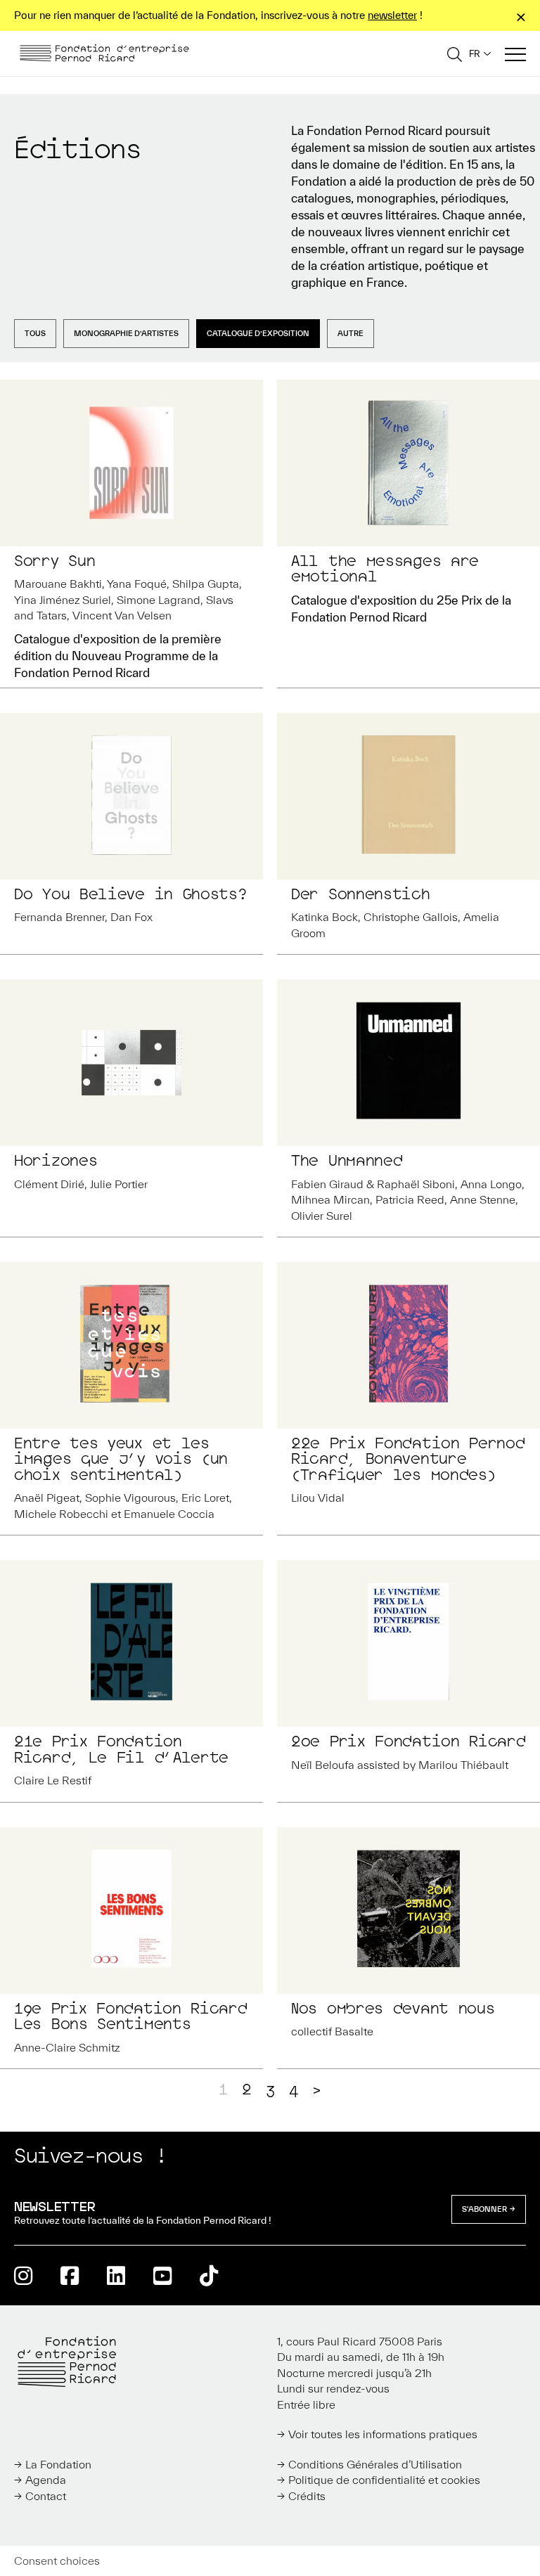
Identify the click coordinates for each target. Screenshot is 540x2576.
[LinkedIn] (116, 2275)
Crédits (307, 2496)
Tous (35, 333)
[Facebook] (70, 2275)
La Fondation (58, 2464)
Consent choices (57, 2561)
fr (475, 54)
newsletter (392, 15)
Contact (46, 2496)
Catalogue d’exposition (258, 333)
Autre (351, 333)
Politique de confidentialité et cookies (384, 2480)
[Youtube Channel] (162, 2275)
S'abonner (484, 2209)
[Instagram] (23, 2275)
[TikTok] (209, 2275)
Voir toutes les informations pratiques (383, 2434)
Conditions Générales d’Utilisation (375, 2464)
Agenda (46, 2480)
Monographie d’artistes (126, 333)
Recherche (455, 54)
